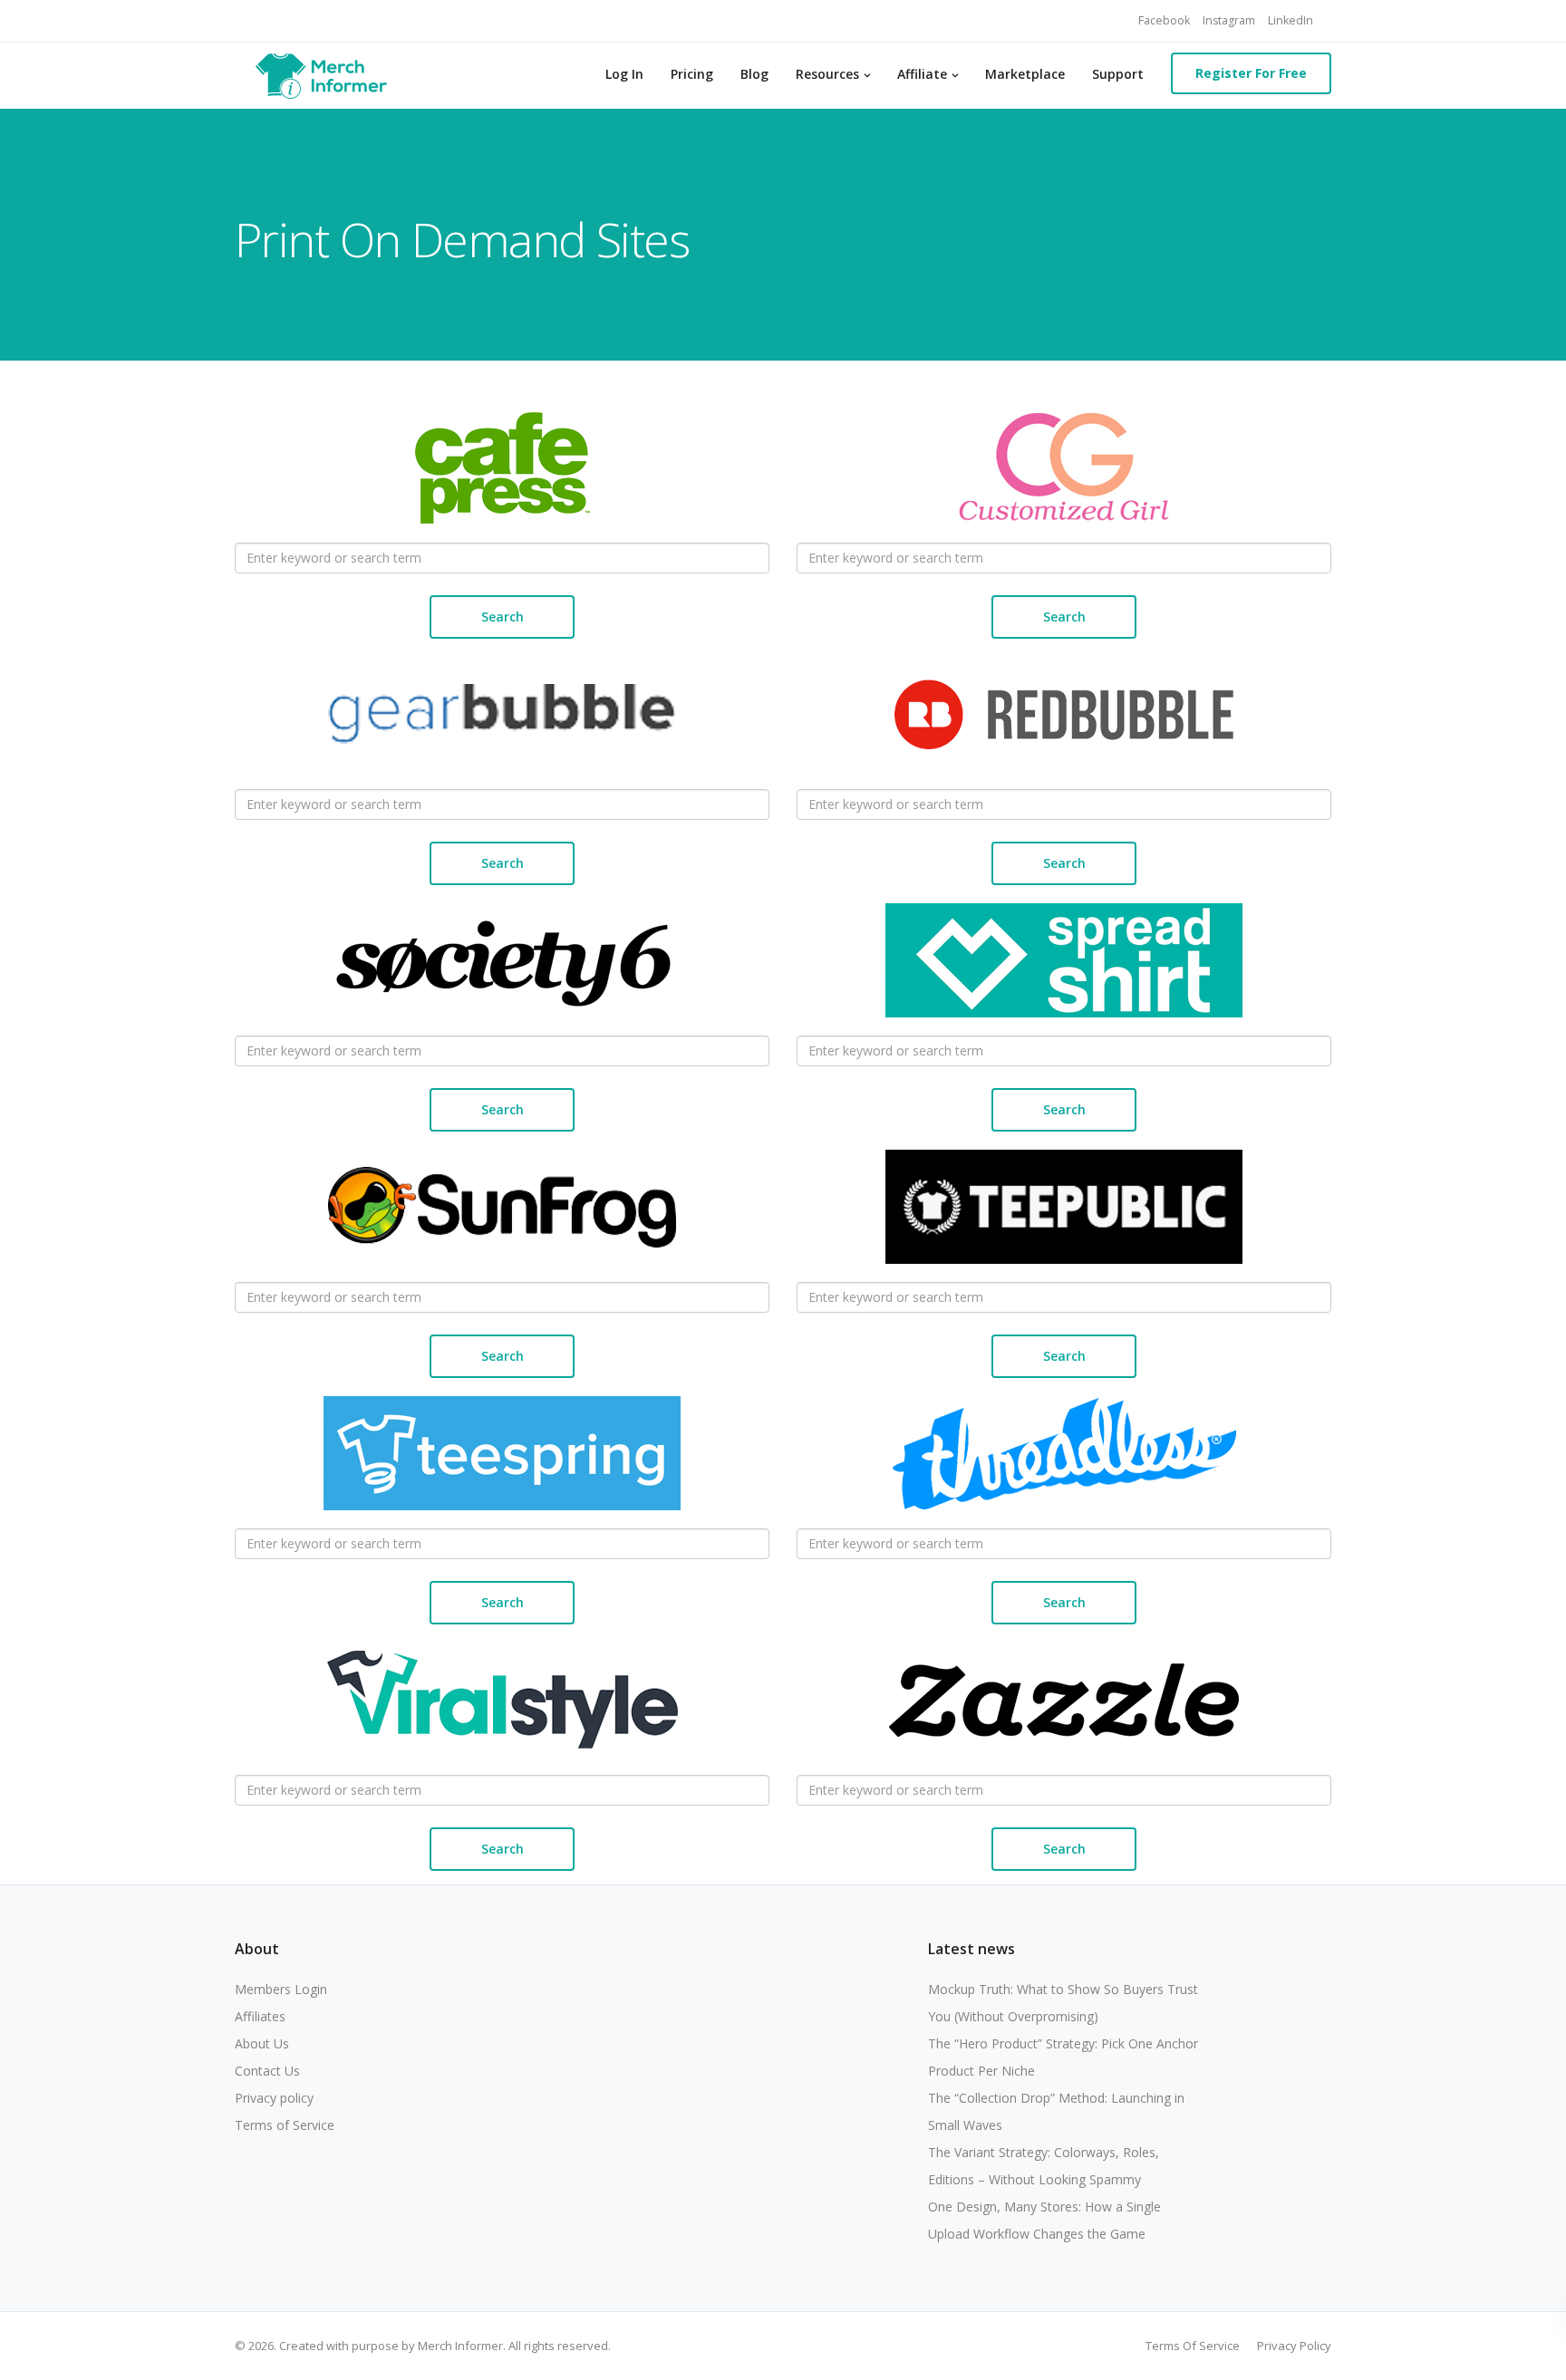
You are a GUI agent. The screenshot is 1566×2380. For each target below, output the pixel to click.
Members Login (281, 1989)
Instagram (1229, 20)
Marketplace (1025, 74)
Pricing (692, 74)
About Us (262, 2043)
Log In (624, 74)
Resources (827, 74)
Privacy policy (274, 2098)
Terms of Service (285, 2125)
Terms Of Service (1193, 2346)
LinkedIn (1290, 20)
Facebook (1164, 20)
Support (1118, 74)
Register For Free (1251, 73)
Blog (754, 74)
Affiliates (260, 2016)
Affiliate (922, 74)
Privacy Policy (1294, 2346)
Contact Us (267, 2071)
